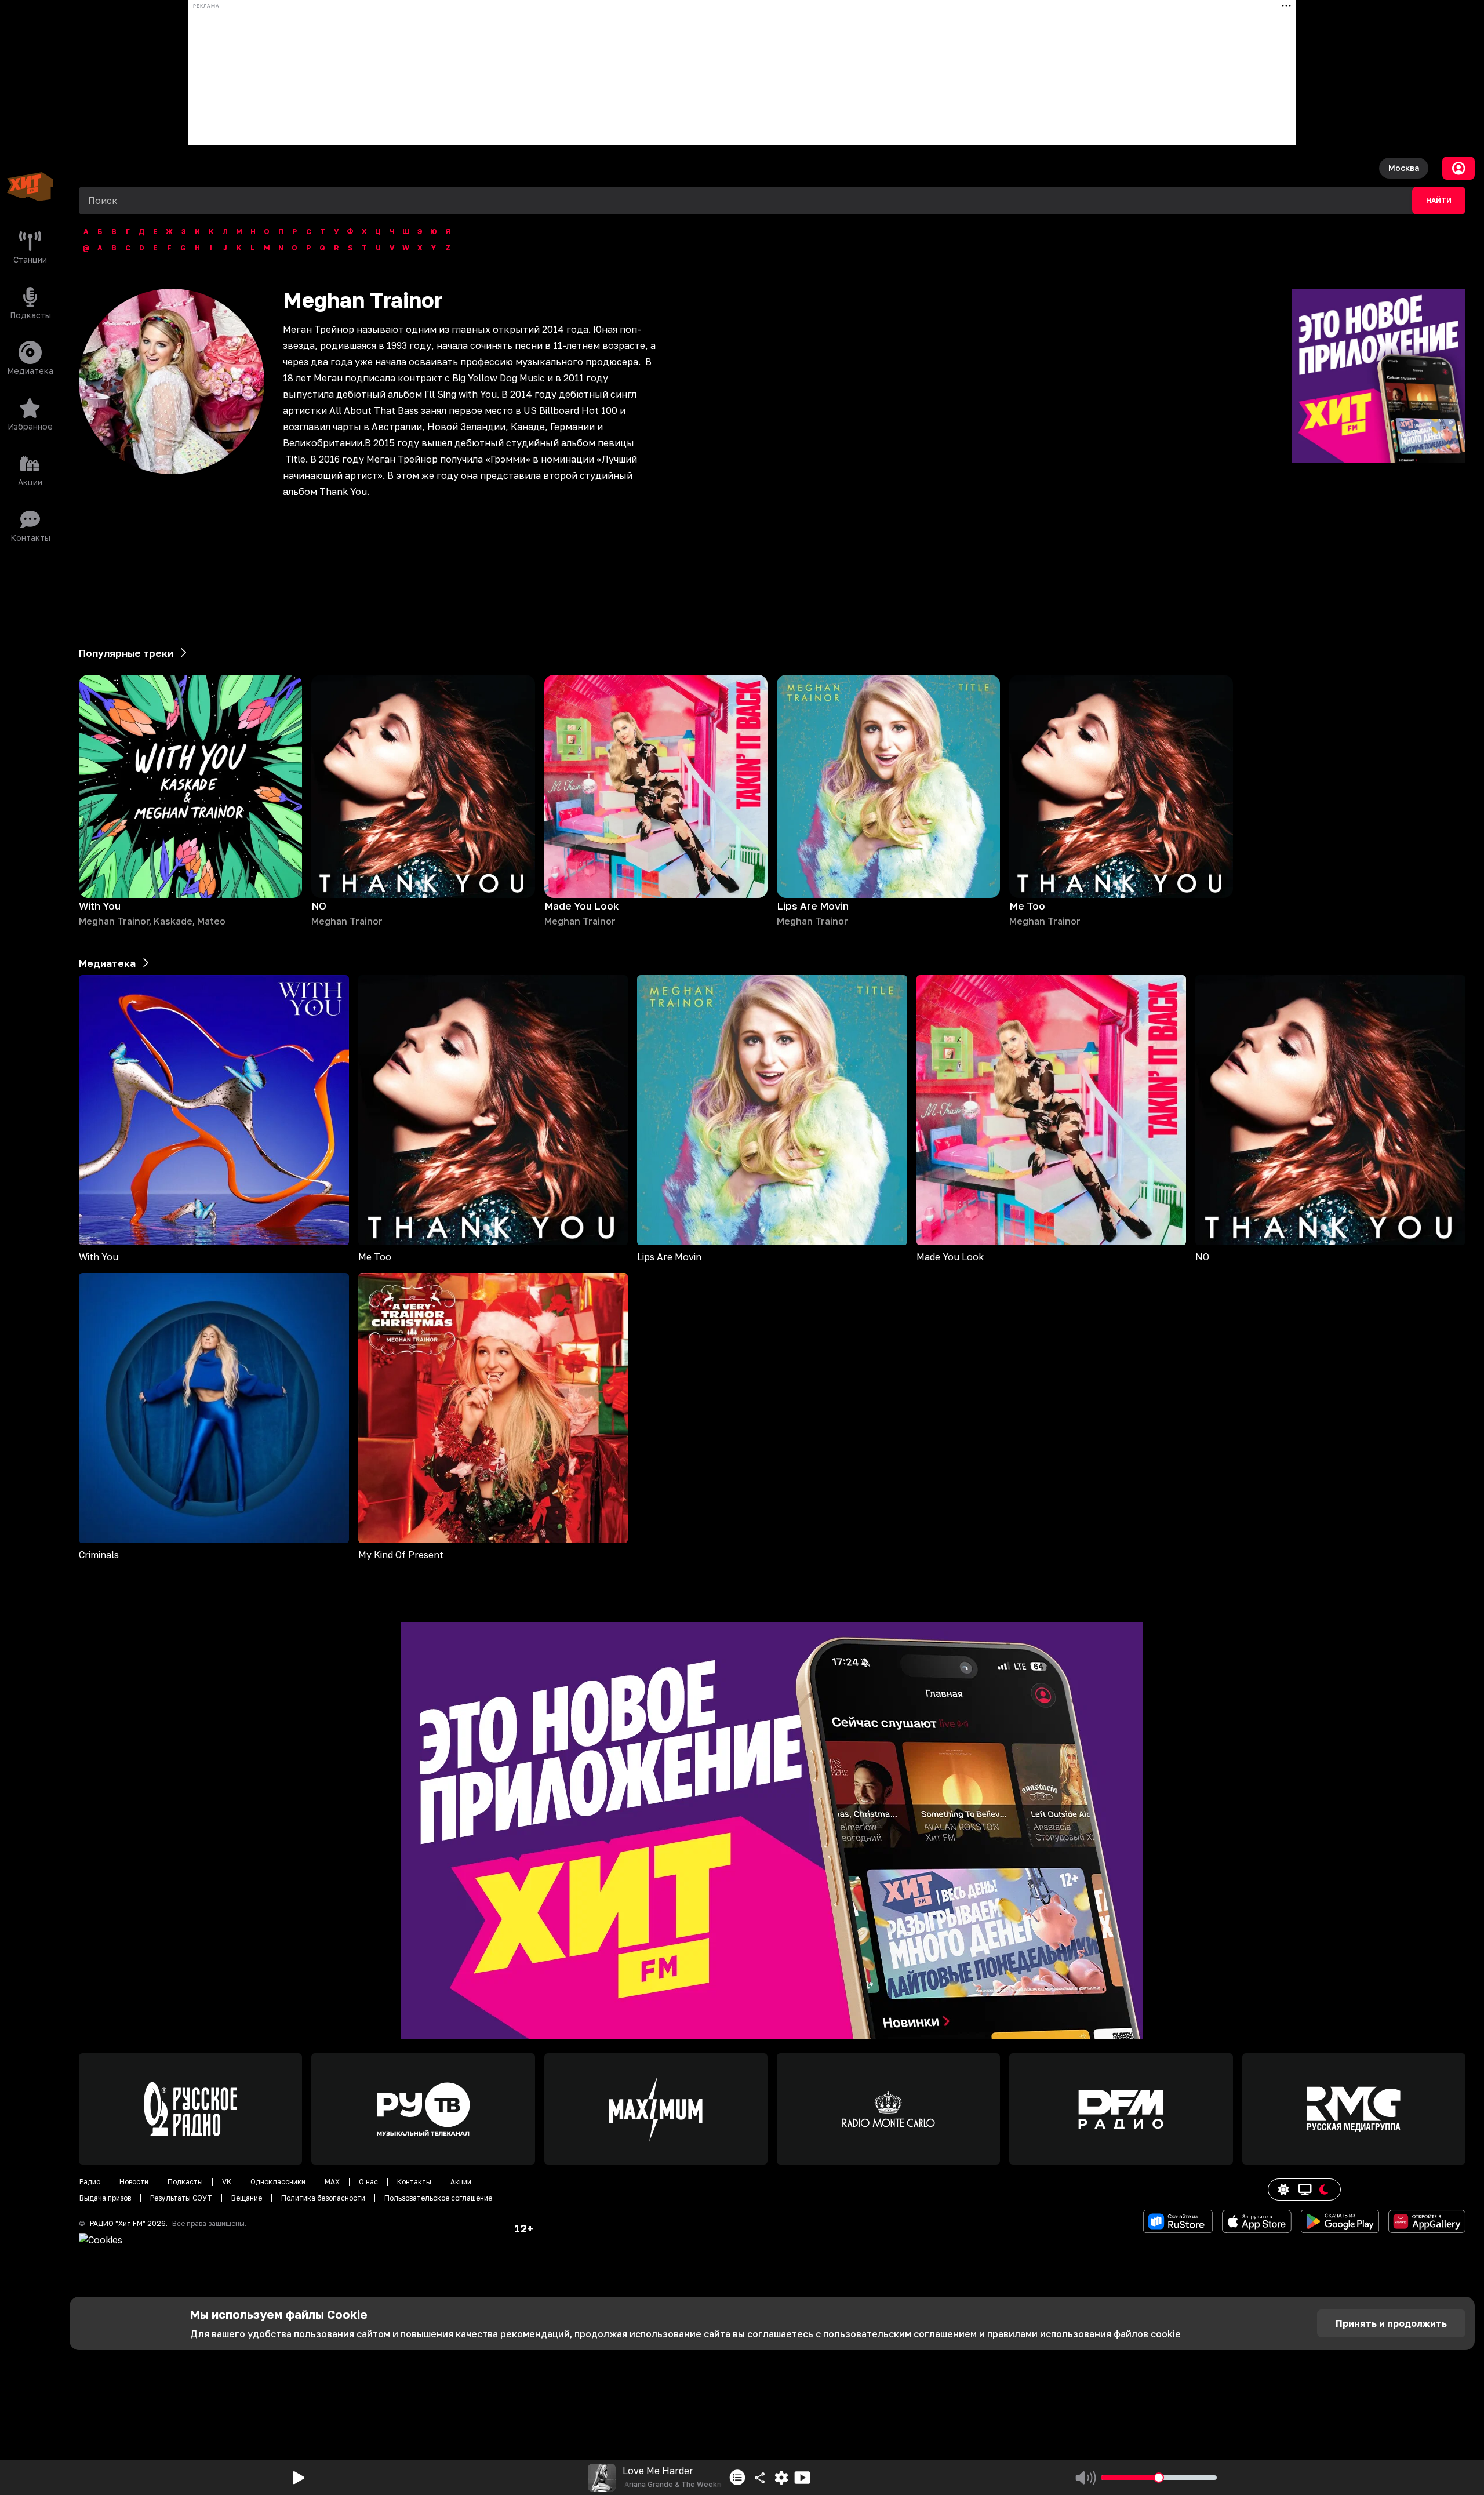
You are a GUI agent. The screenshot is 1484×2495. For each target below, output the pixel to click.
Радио (90, 2182)
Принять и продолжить (1391, 2323)
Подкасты (185, 2182)
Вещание (247, 2198)
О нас (368, 2182)
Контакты (414, 2182)
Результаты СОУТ (181, 2198)
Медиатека (107, 963)
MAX (332, 2182)
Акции (461, 2182)
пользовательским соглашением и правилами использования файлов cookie (1002, 2334)
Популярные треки (126, 653)
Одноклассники (278, 2182)
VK (227, 2182)
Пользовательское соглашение (438, 2198)
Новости (134, 2182)
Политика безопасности (323, 2198)
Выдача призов (105, 2198)
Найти (1439, 201)
